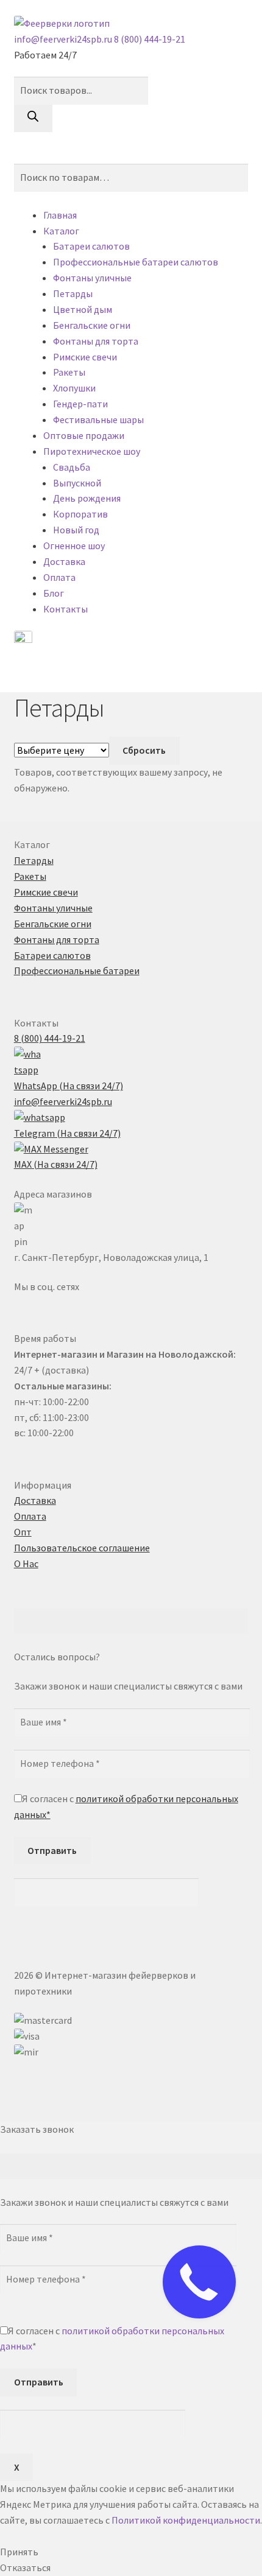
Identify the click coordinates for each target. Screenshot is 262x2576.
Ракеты (69, 372)
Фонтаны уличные (92, 278)
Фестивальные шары (98, 419)
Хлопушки (74, 388)
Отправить (52, 1850)
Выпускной (77, 483)
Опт (23, 1532)
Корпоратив (80, 514)
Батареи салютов (91, 246)
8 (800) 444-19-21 (150, 39)
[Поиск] (33, 119)
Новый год (76, 530)
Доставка (64, 561)
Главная (60, 215)
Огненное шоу (74, 546)
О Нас (26, 1563)
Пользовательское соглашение (82, 1548)
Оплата (59, 577)
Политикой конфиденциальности (186, 2520)
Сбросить (144, 750)
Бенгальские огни (92, 325)
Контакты (65, 609)
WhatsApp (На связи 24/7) (69, 1086)
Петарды (73, 293)
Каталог (61, 231)
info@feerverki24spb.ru (64, 39)
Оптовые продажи (84, 435)
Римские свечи (85, 357)
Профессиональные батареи (77, 970)
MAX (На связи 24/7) (56, 1164)
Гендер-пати (80, 404)
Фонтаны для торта (96, 341)
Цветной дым (83, 309)
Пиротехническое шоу (92, 451)
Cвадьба (72, 467)
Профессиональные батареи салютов (136, 262)
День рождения (87, 498)
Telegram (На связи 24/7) (67, 1133)
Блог (54, 593)
